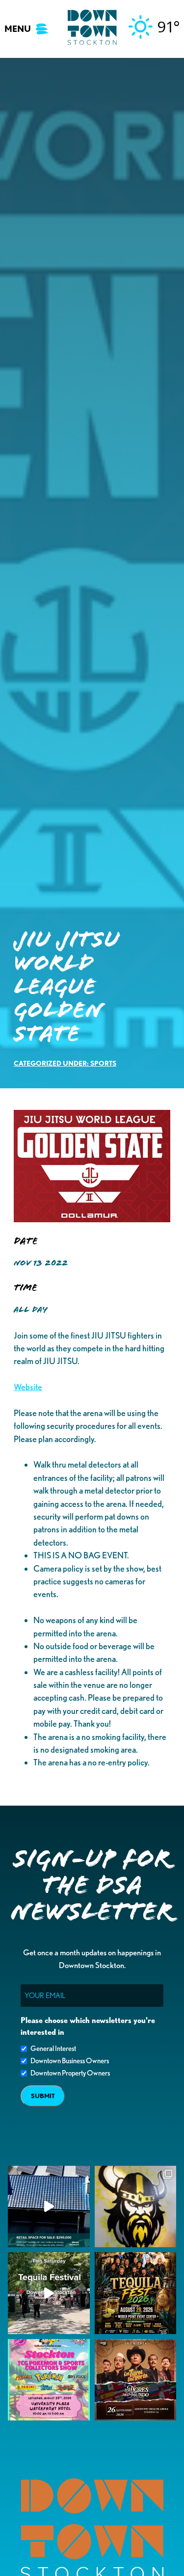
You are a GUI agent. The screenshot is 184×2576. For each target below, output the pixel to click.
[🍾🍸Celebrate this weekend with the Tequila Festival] (49, 2293)
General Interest (53, 2049)
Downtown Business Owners (70, 2061)
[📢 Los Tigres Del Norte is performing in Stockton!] (136, 2380)
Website (28, 1387)
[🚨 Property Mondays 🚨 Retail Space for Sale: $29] (49, 2207)
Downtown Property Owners (70, 2073)
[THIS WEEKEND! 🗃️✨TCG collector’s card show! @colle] (49, 2380)
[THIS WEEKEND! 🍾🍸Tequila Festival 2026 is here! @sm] (136, 2293)
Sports (103, 1063)
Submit (43, 2096)
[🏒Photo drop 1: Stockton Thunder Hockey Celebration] (136, 2207)
